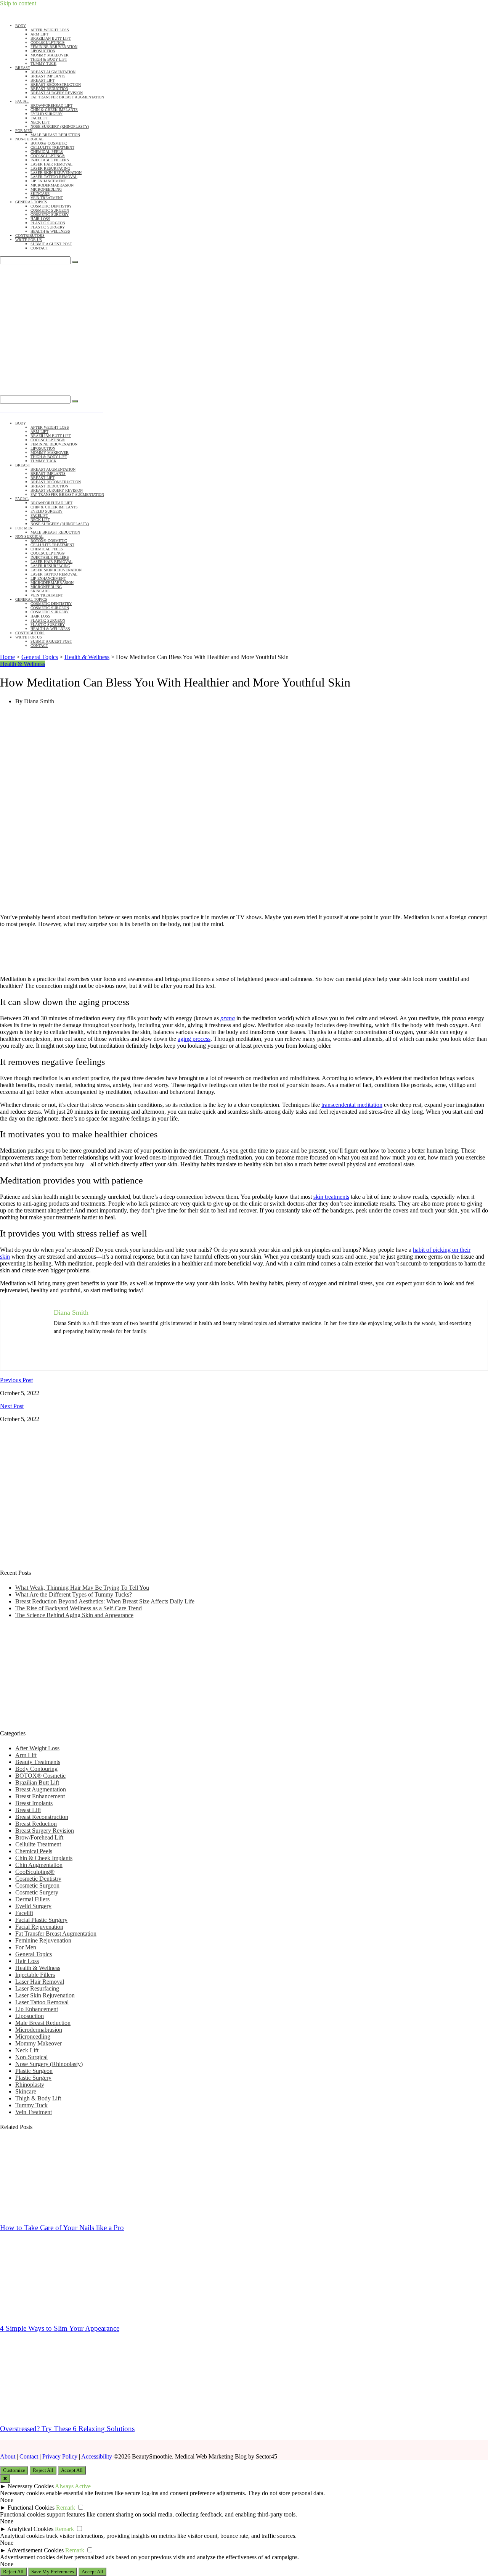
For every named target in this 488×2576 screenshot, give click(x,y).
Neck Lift (40, 122)
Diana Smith (39, 701)
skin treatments (331, 1197)
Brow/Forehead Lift (51, 105)
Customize (14, 2470)
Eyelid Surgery (47, 114)
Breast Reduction (49, 89)
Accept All (72, 2470)
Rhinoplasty (30, 2085)
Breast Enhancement (40, 1796)
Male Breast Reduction (55, 135)
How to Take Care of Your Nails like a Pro (62, 2228)
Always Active (73, 2486)
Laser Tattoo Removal (54, 177)
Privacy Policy (60, 2456)
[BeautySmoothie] (78, 328)
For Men (24, 131)
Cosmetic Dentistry (51, 206)
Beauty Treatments (38, 1762)
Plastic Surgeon (48, 223)
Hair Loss (40, 219)
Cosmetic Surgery (50, 215)
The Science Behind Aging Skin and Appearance (74, 1615)
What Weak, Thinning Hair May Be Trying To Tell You (82, 1588)
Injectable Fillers (50, 160)
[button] (78, 388)
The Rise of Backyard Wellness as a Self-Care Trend (79, 1608)
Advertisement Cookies (35, 2550)
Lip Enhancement (48, 181)
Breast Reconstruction (56, 84)
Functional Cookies (31, 2508)
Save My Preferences (53, 2572)
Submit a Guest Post (51, 244)
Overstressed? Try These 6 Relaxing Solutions (67, 2429)
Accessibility (97, 2456)
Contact (39, 248)
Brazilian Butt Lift (51, 38)
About (8, 2456)
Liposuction (43, 51)
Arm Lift (39, 34)
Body (21, 26)
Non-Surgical (29, 139)
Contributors (30, 236)
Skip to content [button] (18, 3)
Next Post (12, 1406)
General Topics (31, 202)
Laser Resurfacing (50, 168)
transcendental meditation (352, 1105)
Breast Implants (48, 76)
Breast (23, 68)
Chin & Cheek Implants (54, 110)
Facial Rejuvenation (39, 1927)
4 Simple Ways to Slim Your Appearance (60, 2328)
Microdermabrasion (52, 185)
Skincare (40, 194)
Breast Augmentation (53, 72)
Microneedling (46, 189)
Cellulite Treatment (52, 147)
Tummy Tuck (43, 64)
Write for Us (29, 240)
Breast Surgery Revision (57, 93)
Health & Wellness (50, 231)
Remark (66, 2508)
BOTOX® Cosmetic (49, 143)
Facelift (39, 118)
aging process (194, 1039)
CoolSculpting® (48, 43)
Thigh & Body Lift (49, 59)
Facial (22, 101)
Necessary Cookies (31, 2486)
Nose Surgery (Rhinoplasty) (60, 126)
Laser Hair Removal (51, 164)
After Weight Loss (50, 30)
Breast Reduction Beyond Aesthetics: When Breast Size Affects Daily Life (105, 1601)
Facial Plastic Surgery (41, 1920)
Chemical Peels (47, 152)
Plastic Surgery (48, 227)
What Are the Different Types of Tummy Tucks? (74, 1594)
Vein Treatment (47, 198)
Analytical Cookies (30, 2529)
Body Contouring (36, 1769)
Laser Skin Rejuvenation (56, 173)
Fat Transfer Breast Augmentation (67, 97)
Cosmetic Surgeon (50, 210)
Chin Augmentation (39, 1865)
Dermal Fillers (32, 1899)
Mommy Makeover (50, 55)
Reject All (43, 2470)
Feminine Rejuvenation (54, 47)
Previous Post (16, 1380)
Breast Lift (43, 80)
